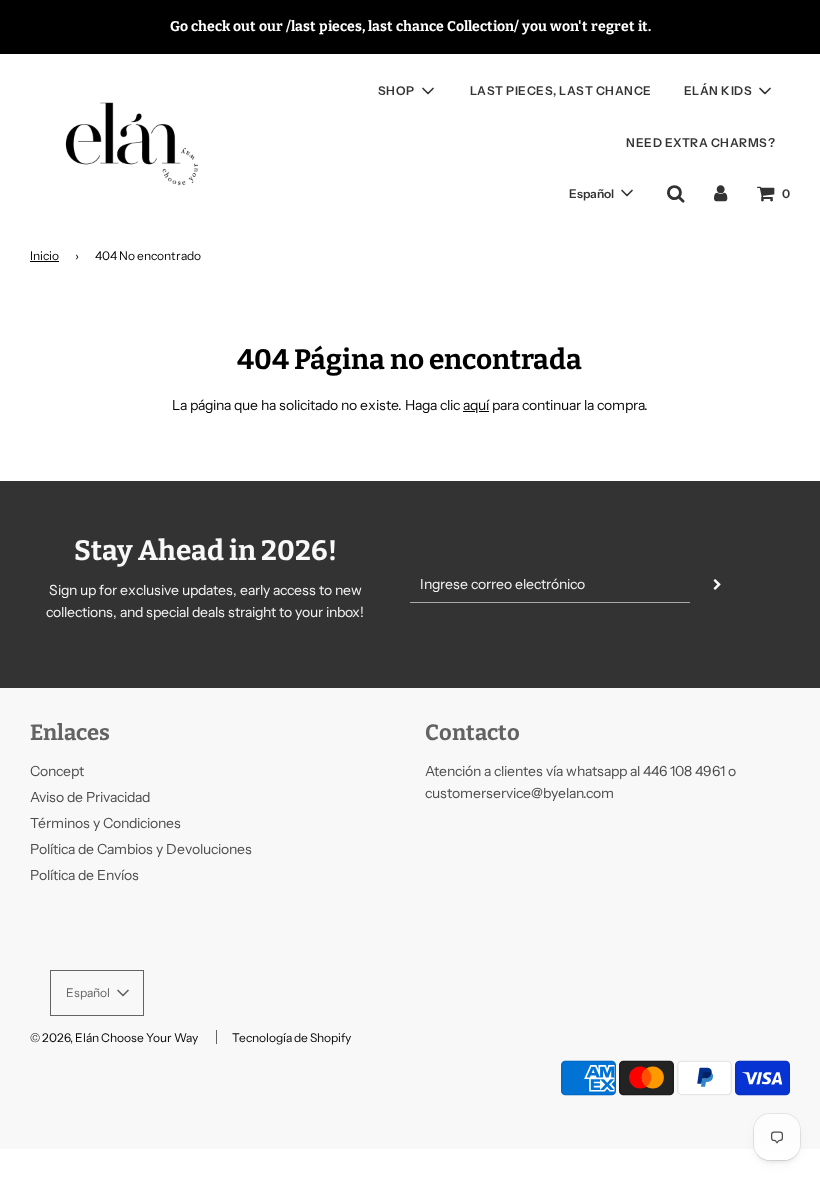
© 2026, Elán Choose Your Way (114, 1037)
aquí (476, 405)
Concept (57, 771)
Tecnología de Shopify (291, 1037)
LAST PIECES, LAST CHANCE (561, 90)
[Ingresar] (720, 193)
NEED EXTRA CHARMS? (700, 142)
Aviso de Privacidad (90, 797)
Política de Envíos (84, 875)
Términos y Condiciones (105, 823)
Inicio (44, 255)
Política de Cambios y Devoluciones (141, 849)
